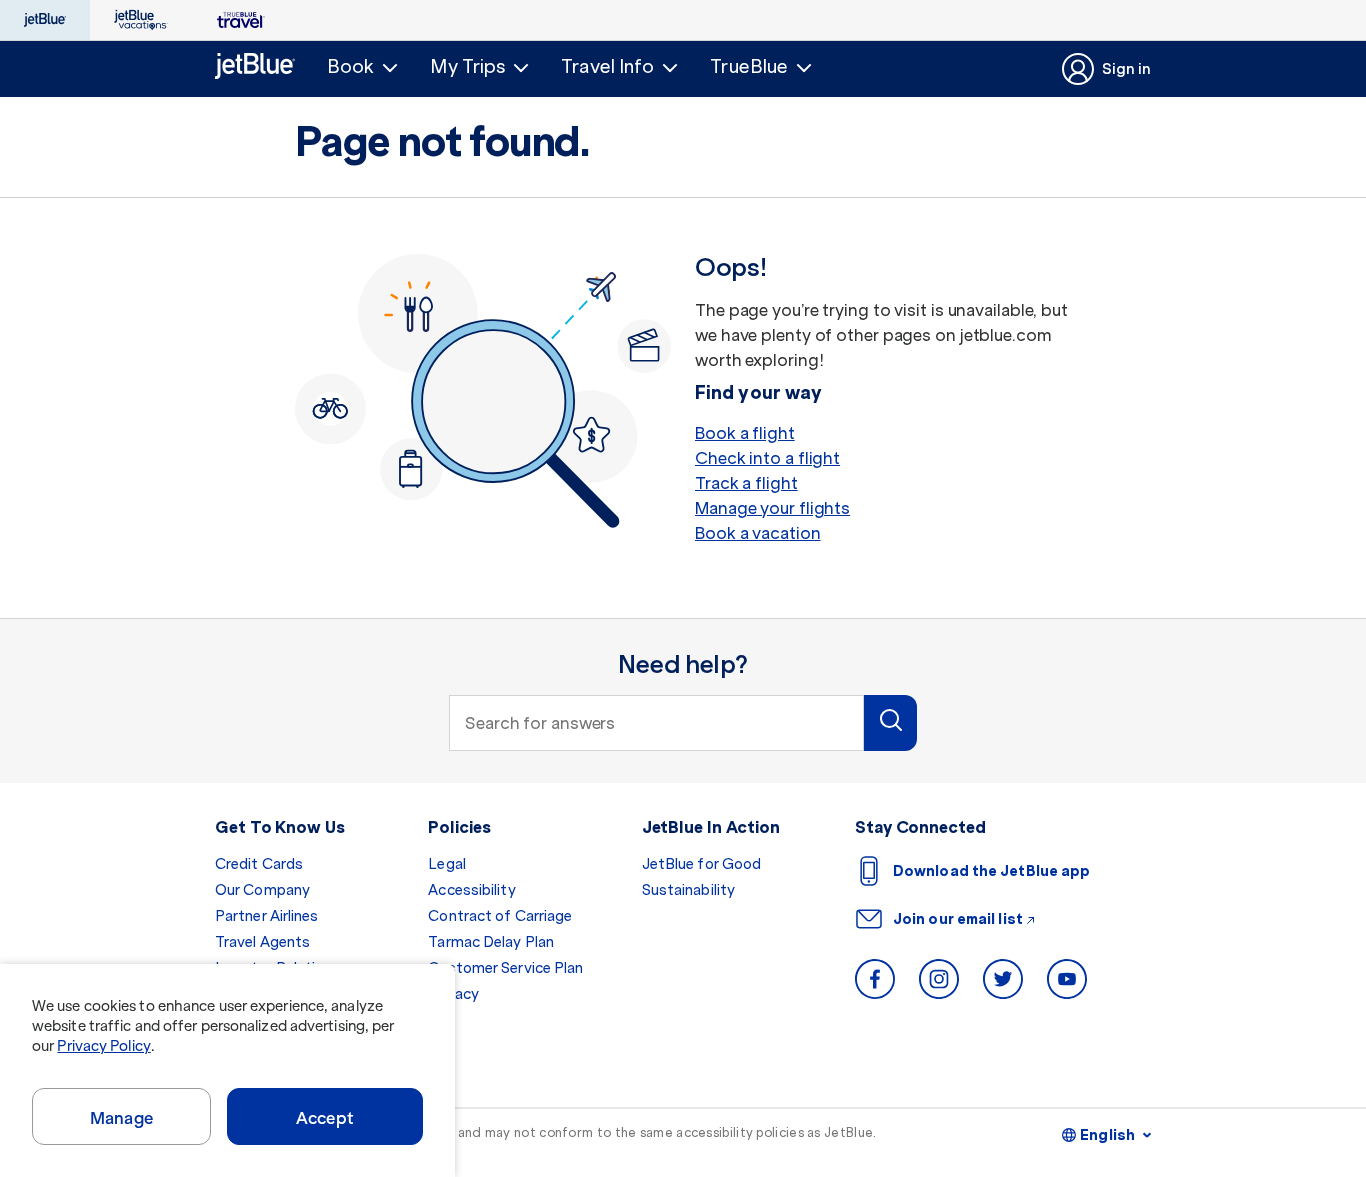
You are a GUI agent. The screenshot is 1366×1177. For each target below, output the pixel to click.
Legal (447, 864)
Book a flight (745, 433)
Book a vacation (758, 533)
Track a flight (746, 483)
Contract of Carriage (500, 916)
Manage (121, 1118)
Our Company (262, 890)
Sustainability (688, 890)
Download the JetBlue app (991, 871)
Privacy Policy (103, 1046)
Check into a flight (767, 458)
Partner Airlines (267, 916)
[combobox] (656, 723)
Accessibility (471, 890)
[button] (362, 67)
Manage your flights (772, 508)
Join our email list (958, 919)
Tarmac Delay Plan (491, 942)
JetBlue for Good (702, 864)
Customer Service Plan (505, 968)
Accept (325, 1118)
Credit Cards (259, 864)
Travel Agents (262, 942)
